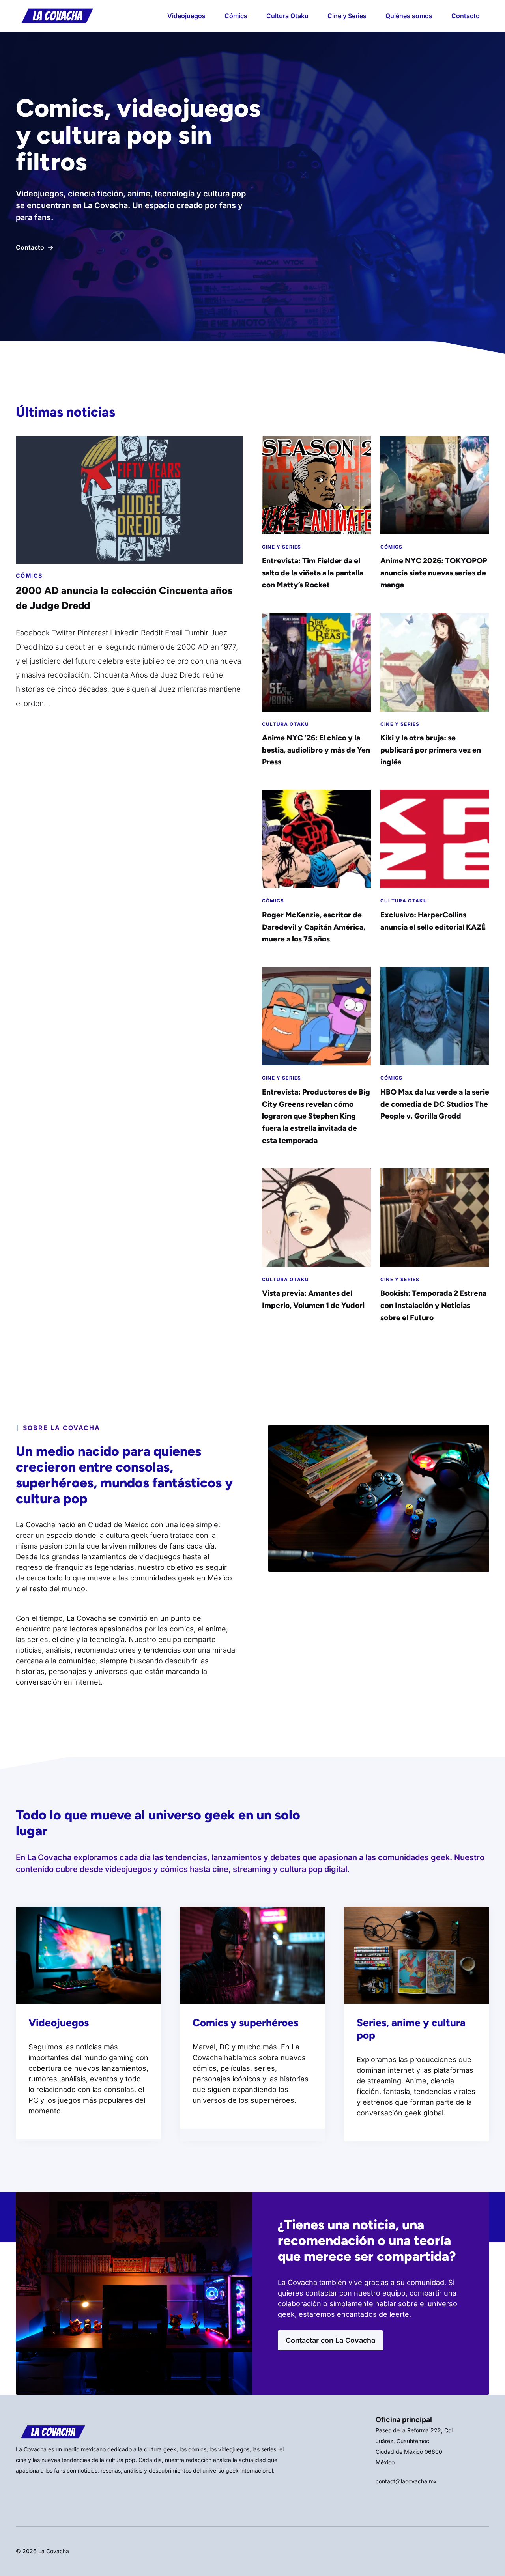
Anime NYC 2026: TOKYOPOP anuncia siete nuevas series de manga (434, 573)
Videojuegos (186, 16)
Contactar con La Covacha (330, 2340)
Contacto (466, 16)
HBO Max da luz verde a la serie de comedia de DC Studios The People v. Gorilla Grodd (435, 1104)
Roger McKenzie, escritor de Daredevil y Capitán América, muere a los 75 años (314, 927)
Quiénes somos (409, 16)
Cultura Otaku (287, 16)
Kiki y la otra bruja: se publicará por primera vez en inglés (431, 750)
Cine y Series (347, 16)
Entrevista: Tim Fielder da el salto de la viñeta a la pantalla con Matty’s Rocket (313, 573)
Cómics (236, 16)
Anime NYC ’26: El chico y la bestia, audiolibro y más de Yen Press (316, 750)
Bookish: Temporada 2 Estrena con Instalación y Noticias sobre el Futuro (433, 1305)
